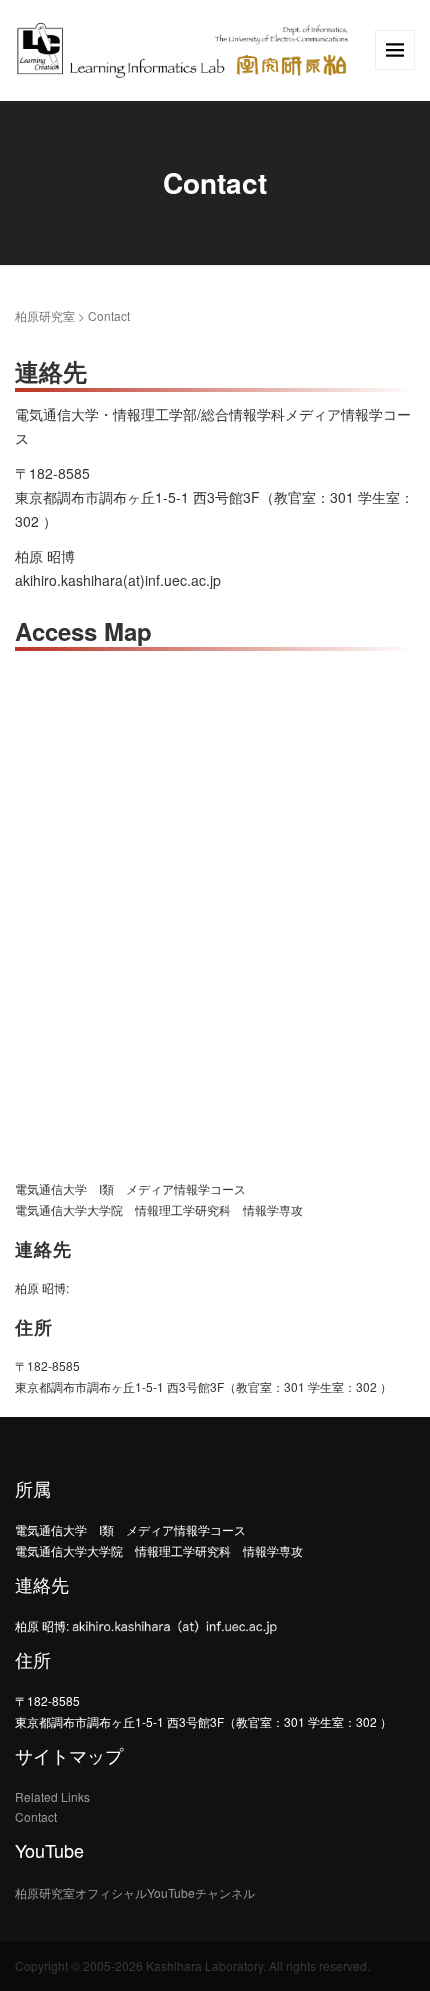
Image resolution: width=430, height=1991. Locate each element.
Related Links (52, 1796)
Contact (36, 1816)
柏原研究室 (45, 315)
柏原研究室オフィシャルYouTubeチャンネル (135, 1892)
